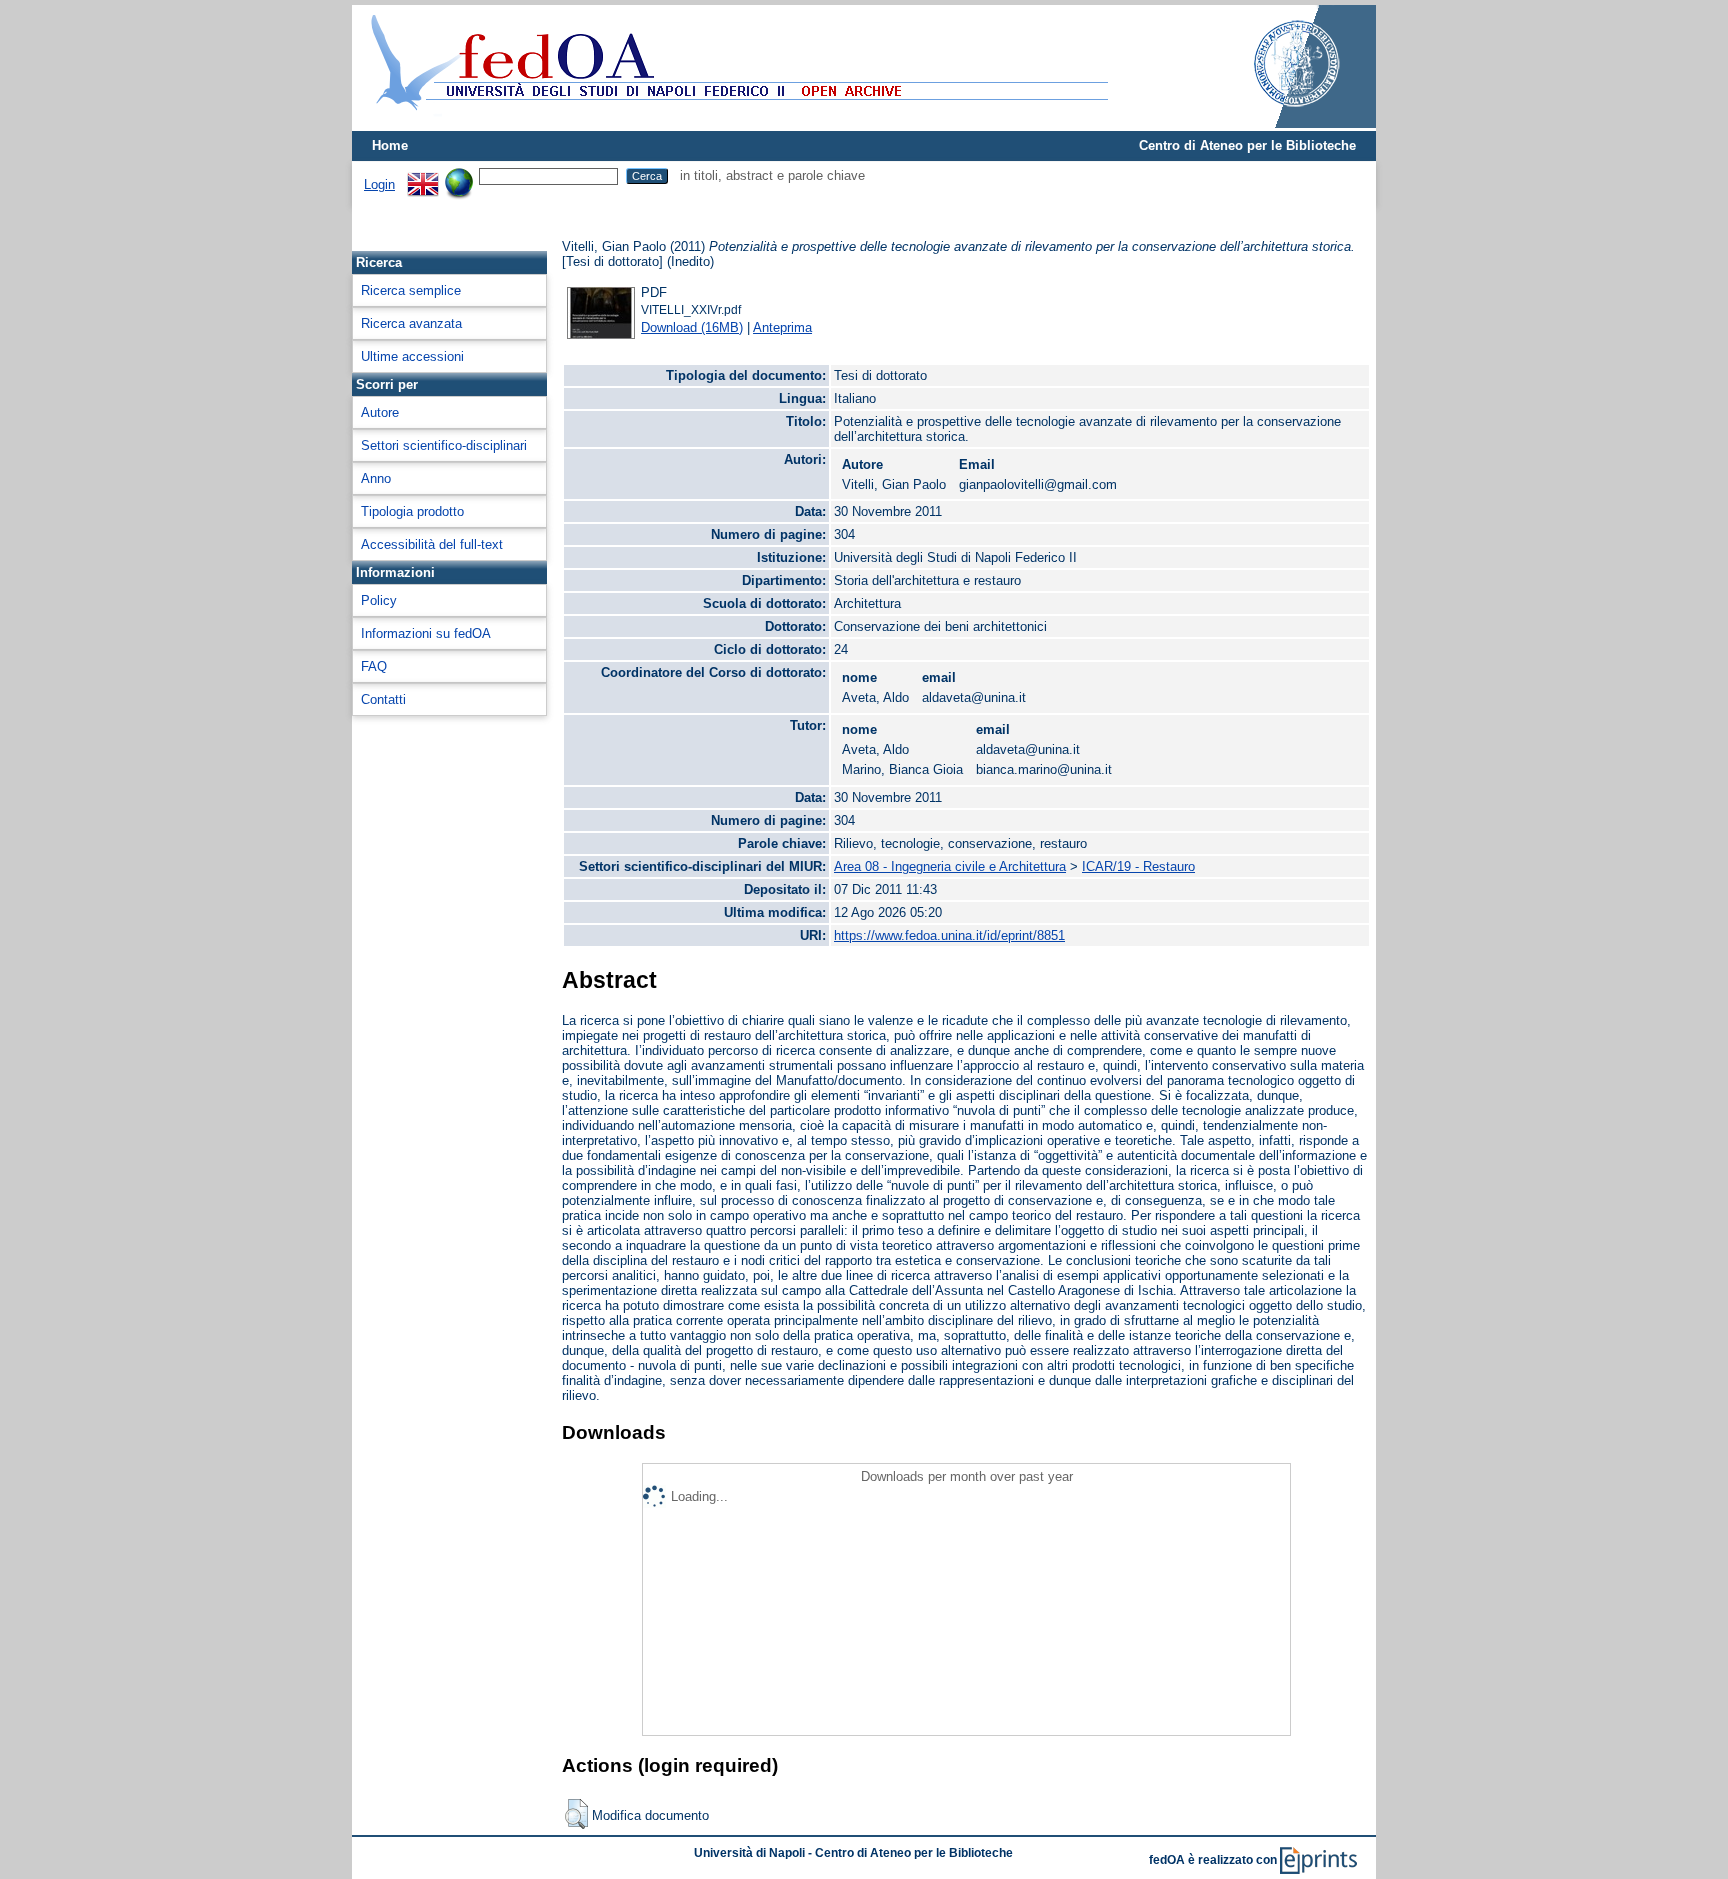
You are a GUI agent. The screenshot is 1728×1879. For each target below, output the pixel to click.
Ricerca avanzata (411, 323)
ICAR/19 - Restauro (1138, 866)
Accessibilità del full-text (432, 544)
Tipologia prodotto (412, 511)
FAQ (374, 666)
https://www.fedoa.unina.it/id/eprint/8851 (949, 935)
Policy (379, 600)
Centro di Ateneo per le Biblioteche (1247, 145)
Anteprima (782, 327)
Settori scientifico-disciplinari (444, 445)
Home (390, 145)
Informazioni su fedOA (426, 633)
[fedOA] (735, 122)
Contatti (383, 699)
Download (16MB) (692, 327)
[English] (423, 175)
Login (379, 184)
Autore (380, 412)
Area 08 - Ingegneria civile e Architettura (950, 866)
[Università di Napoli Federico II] (1276, 123)
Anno (376, 478)
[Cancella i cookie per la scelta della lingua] (459, 175)
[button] (576, 1814)
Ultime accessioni (412, 356)
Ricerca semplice (411, 290)
